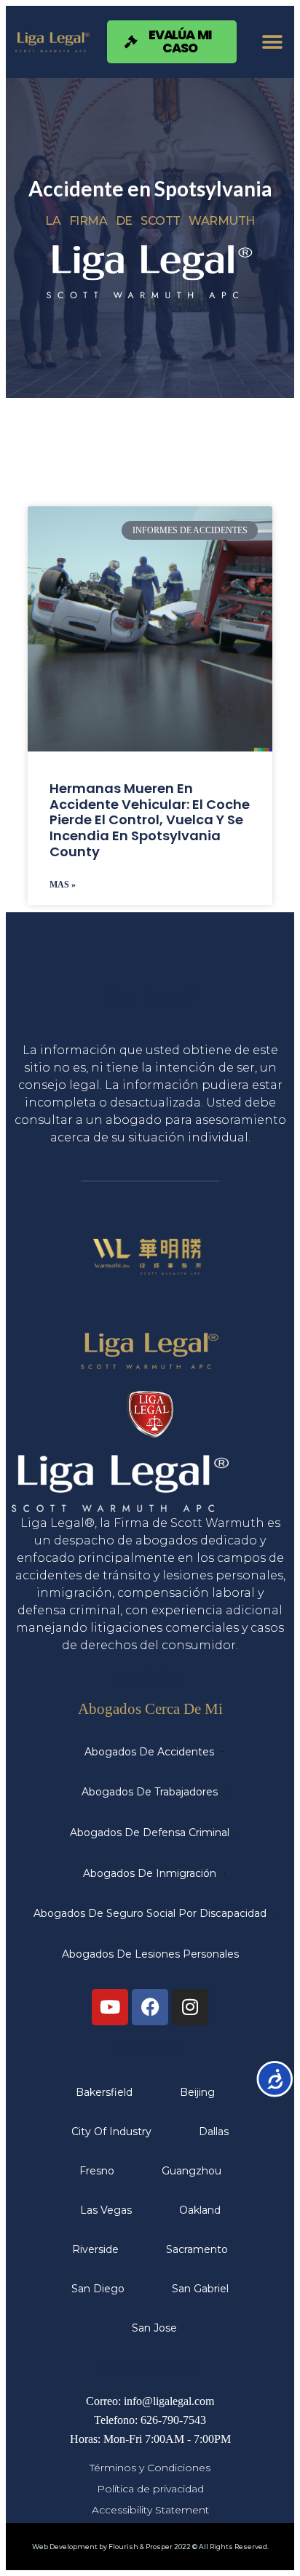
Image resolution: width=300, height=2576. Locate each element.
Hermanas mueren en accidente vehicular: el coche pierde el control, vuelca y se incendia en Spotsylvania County (150, 820)
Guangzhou (192, 2171)
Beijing (197, 2092)
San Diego (98, 2289)
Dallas (214, 2132)
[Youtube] (110, 2007)
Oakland (200, 2210)
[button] (273, 42)
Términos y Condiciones (150, 2468)
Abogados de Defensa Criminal (150, 1833)
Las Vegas (106, 2210)
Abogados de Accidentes (149, 1752)
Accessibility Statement (150, 2510)
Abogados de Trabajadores (150, 1792)
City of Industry (111, 2132)
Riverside (95, 2249)
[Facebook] (150, 2007)
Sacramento (197, 2249)
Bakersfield (104, 2092)
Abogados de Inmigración (150, 1873)
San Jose (154, 2328)
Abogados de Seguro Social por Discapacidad (150, 1913)
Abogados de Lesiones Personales (150, 1954)
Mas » (63, 885)
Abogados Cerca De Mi (150, 1708)
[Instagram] (190, 2007)
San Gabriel (200, 2289)
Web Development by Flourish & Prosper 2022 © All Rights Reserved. (150, 2547)
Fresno (97, 2171)
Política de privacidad (150, 2489)
